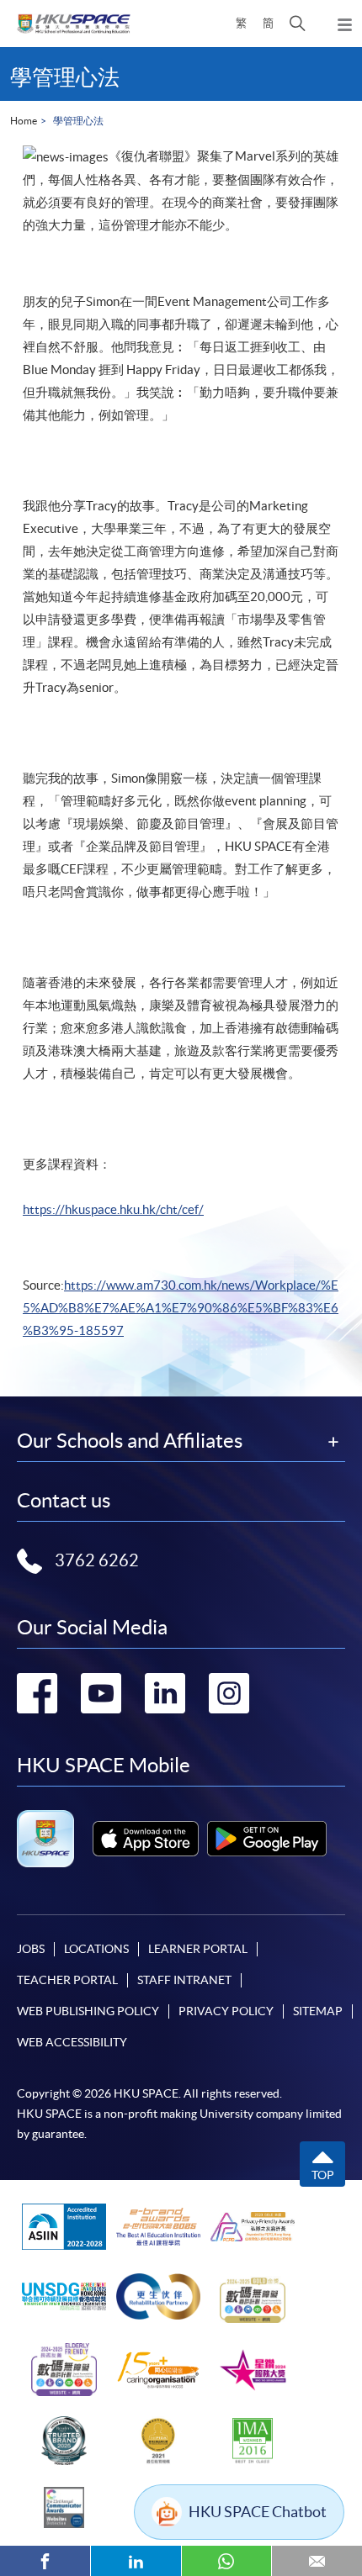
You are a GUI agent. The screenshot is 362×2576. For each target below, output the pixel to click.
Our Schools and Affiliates (130, 1441)
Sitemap (318, 2011)
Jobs (31, 1949)
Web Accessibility (72, 2042)
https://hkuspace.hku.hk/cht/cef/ (113, 1209)
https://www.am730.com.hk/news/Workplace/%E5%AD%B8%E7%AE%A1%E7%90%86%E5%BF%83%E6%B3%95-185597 (181, 1308)
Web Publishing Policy (88, 2011)
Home (24, 121)
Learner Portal (198, 1949)
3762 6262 (97, 1560)
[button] (298, 24)
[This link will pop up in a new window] (146, 1839)
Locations (96, 1949)
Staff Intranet (184, 1980)
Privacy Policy (226, 2011)
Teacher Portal (67, 1980)
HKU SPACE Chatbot (258, 2512)
